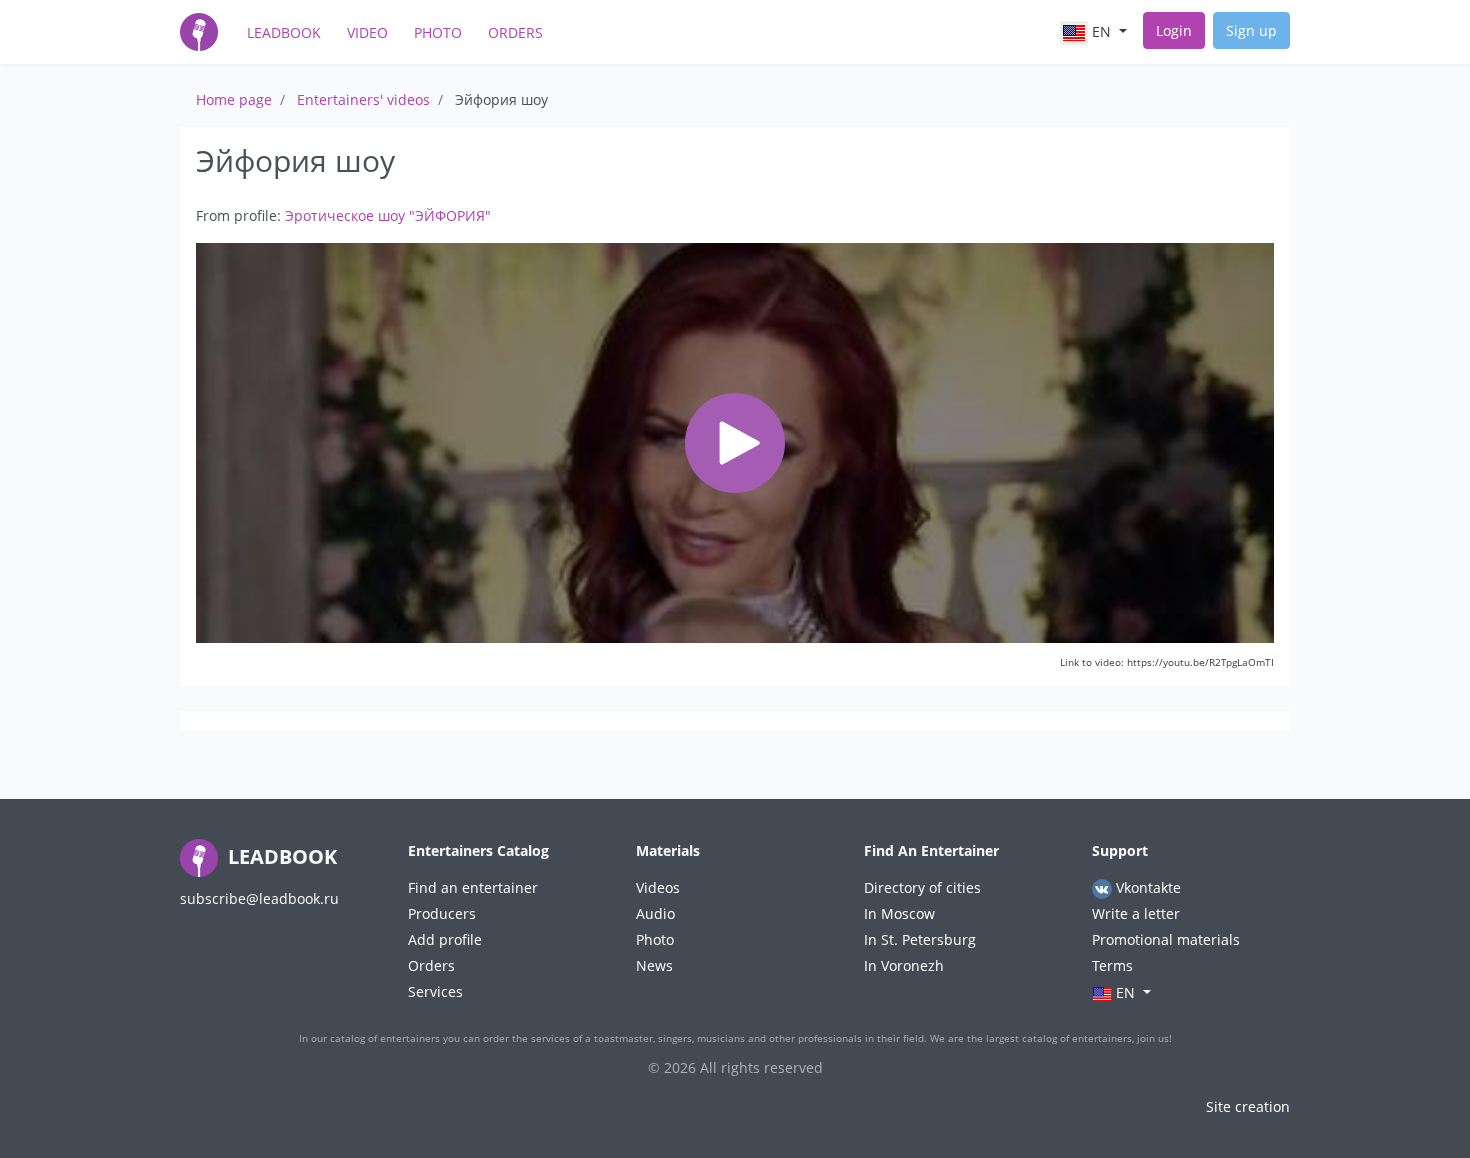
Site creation (1248, 1106)
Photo (438, 32)
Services (435, 991)
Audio (655, 913)
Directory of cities (922, 887)
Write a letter (1136, 913)
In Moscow (899, 913)
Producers (442, 913)
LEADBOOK (280, 856)
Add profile (445, 939)
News (654, 965)
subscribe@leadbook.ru (259, 898)
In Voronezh (904, 965)
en (1101, 31)
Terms (1112, 965)
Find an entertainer (473, 887)
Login (1174, 30)
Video (367, 32)
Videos (658, 887)
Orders (515, 32)
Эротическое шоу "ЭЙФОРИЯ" (388, 215)
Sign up (1251, 30)
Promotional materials (1166, 939)
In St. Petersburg (920, 939)
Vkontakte (1146, 887)
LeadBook (284, 32)
